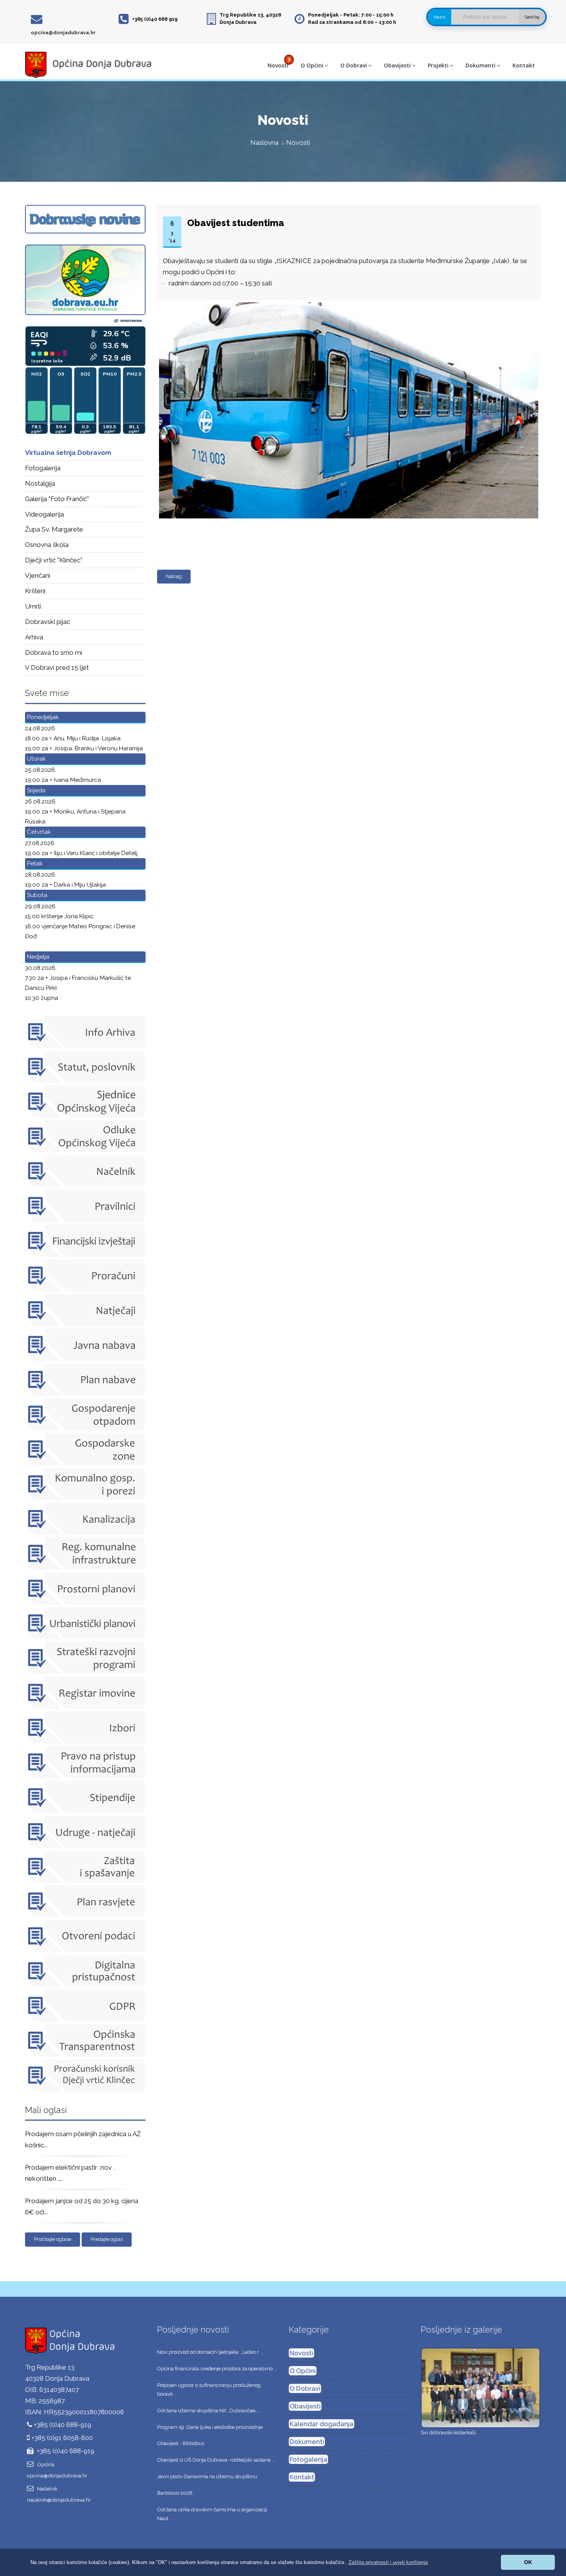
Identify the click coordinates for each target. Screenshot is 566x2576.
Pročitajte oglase (53, 2239)
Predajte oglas (107, 2239)
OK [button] (528, 2562)
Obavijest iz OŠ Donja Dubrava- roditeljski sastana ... (216, 2460)
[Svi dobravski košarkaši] (481, 2387)
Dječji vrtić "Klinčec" (54, 560)
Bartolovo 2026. (175, 2493)
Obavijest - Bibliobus (181, 2443)
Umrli (33, 606)
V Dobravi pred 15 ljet (57, 667)
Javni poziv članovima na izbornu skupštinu (207, 2476)
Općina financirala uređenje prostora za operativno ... (217, 2369)
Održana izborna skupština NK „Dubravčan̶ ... (208, 2411)
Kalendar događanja (322, 2424)
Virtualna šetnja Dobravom (68, 453)
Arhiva (34, 637)
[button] (388, 2562)
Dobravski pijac (48, 622)
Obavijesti (397, 65)
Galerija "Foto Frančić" (57, 499)
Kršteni (35, 591)
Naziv (440, 17)
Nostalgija (40, 483)
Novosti (278, 65)
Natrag (174, 576)
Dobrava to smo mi (54, 652)
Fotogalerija (43, 468)
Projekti (438, 65)
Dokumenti (481, 65)
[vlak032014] (347, 303)
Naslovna (264, 143)
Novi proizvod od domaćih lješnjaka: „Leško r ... (210, 2352)
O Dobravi (354, 65)
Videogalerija (44, 514)
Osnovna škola (47, 545)
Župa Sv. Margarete (54, 529)
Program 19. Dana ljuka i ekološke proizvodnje (210, 2427)
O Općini (312, 65)
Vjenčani (38, 575)
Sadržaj (532, 17)
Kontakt (524, 65)
